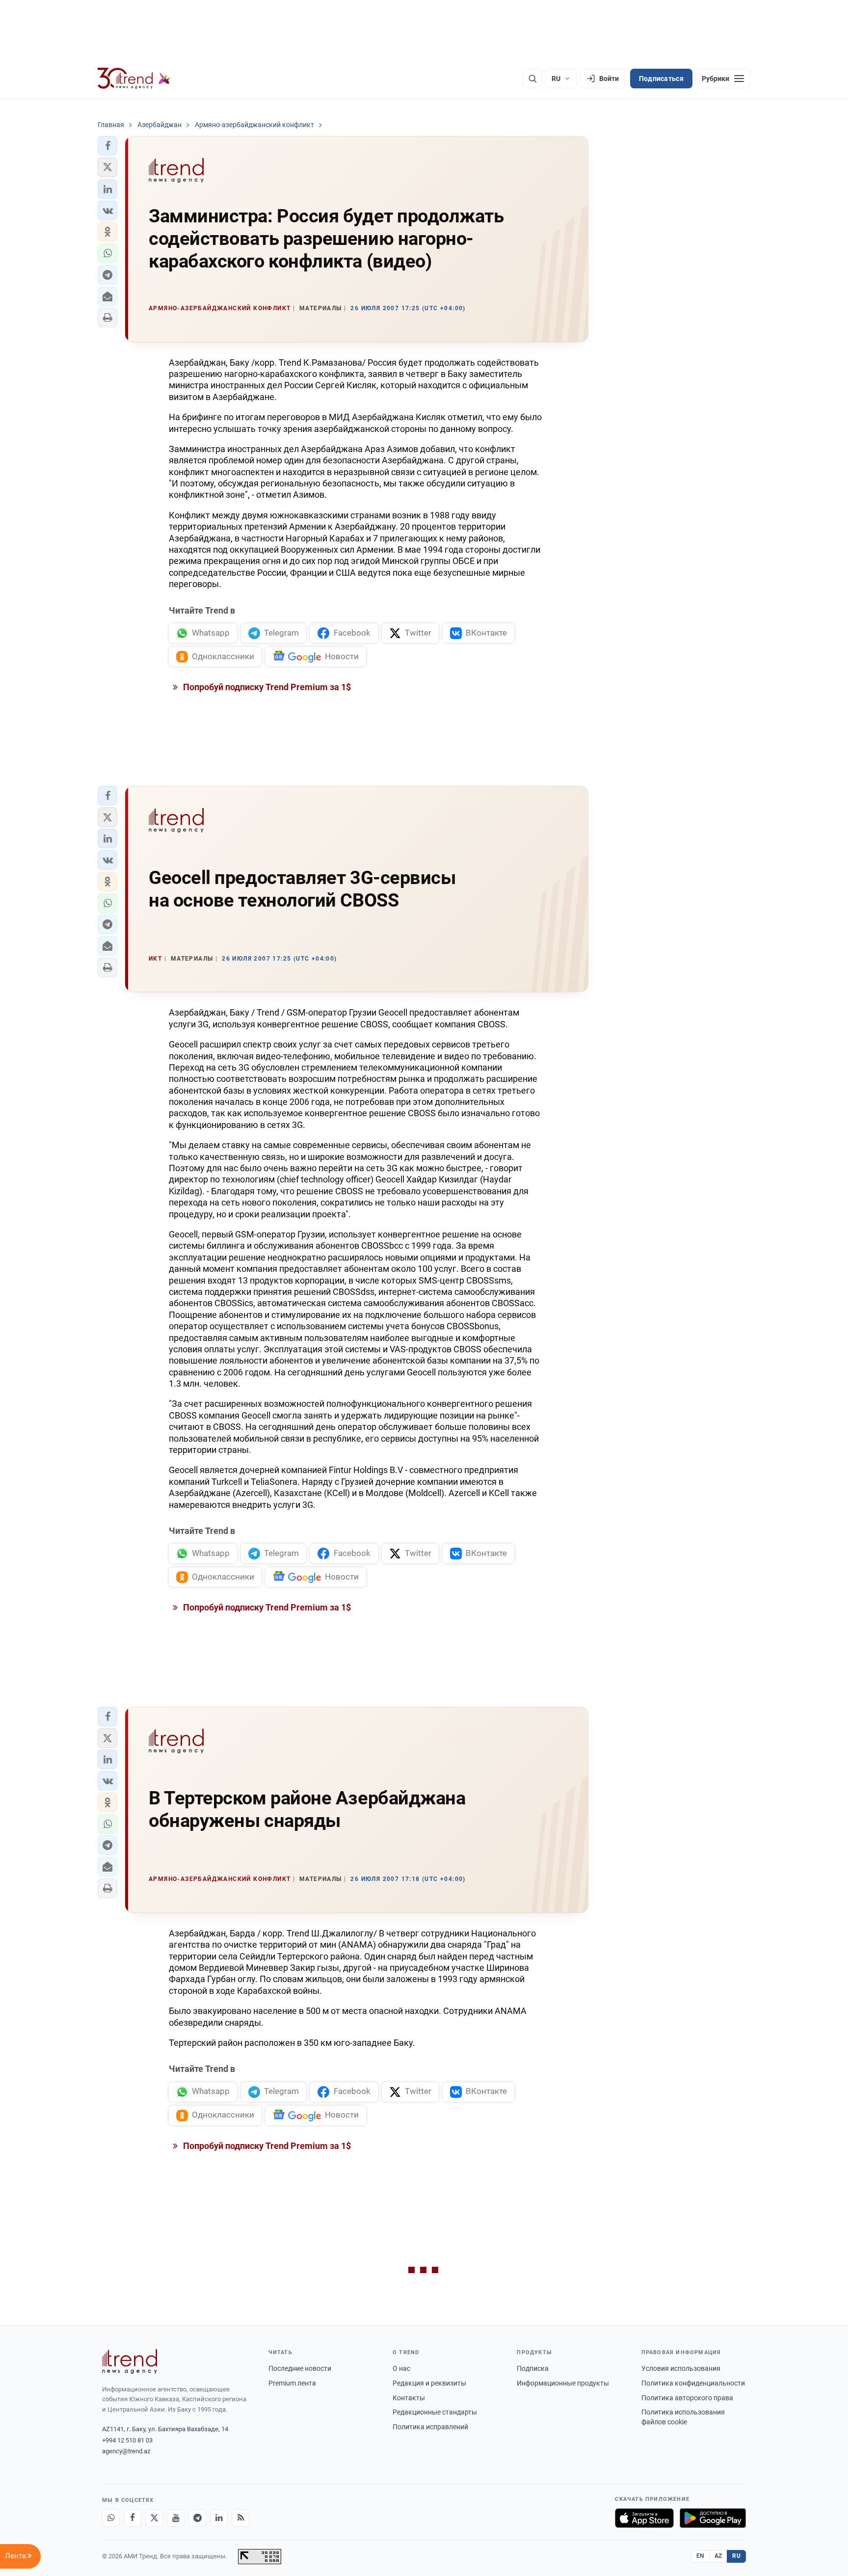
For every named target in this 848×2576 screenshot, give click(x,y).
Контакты (409, 2398)
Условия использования (681, 2368)
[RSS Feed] (240, 2518)
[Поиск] (532, 79)
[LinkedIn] (219, 2518)
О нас (401, 2368)
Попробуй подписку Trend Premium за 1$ (266, 687)
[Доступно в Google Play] (713, 2518)
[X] (154, 2518)
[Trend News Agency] (130, 2361)
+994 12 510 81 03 (127, 2440)
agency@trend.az (126, 2451)
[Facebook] (132, 2518)
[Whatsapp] (111, 2518)
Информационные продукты (563, 2383)
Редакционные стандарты (435, 2412)
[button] (107, 146)
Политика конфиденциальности (693, 2383)
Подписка (533, 2368)
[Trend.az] (134, 79)
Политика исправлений (430, 2427)
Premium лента (292, 2383)
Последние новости (300, 2368)
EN (700, 2556)
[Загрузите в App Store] (644, 2518)
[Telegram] (197, 2518)
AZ (718, 2556)
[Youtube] (176, 2518)
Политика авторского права (687, 2398)
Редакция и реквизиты (429, 2383)
